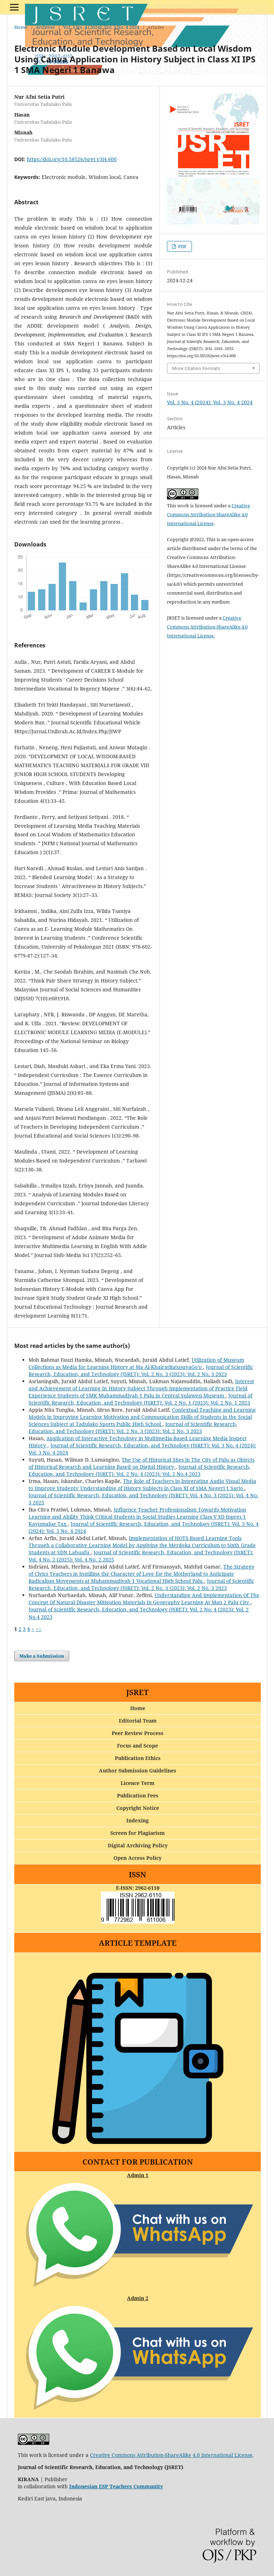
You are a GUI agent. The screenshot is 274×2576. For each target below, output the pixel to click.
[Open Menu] (14, 7)
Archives (45, 27)
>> (39, 1629)
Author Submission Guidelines (138, 1771)
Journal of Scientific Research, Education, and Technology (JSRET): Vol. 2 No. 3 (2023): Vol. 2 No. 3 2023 (141, 1371)
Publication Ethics (138, 1758)
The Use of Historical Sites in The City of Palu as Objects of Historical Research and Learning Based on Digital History (141, 1463)
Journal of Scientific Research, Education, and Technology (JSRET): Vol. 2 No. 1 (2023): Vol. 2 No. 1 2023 (140, 1399)
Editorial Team (138, 1721)
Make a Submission (42, 1656)
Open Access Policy (138, 1858)
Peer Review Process (138, 1733)
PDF (182, 246)
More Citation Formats (196, 368)
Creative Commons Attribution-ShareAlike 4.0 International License (209, 514)
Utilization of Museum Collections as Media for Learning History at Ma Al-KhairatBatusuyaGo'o (136, 1363)
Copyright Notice (138, 1808)
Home (21, 27)
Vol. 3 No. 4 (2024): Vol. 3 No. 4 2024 (101, 27)
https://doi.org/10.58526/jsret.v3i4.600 (72, 159)
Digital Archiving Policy (138, 1845)
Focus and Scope (138, 1746)
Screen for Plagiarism (138, 1833)
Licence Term (138, 1783)
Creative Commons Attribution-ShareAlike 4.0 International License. (207, 627)
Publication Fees (138, 1795)
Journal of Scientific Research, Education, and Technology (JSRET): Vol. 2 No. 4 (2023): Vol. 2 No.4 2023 (139, 1470)
